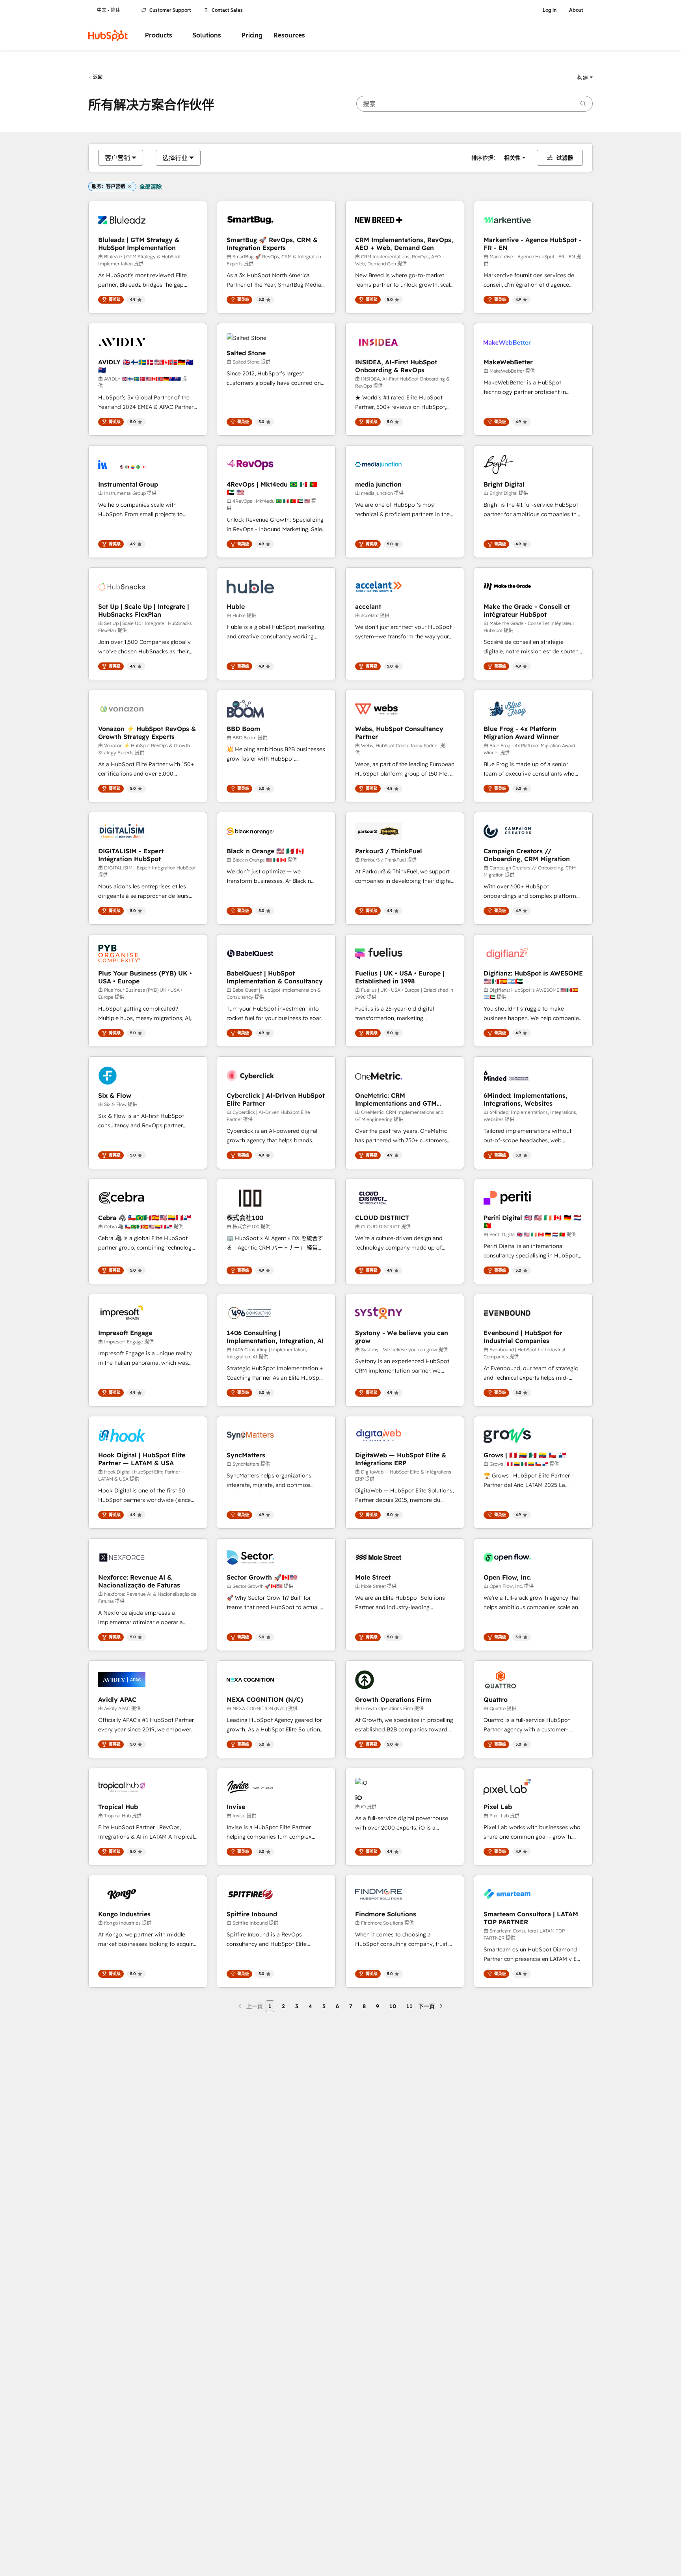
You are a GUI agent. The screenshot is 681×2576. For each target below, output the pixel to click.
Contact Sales (227, 10)
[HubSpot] (108, 35)
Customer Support (170, 10)
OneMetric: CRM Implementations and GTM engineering (396, 1099)
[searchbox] (474, 104)
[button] (585, 77)
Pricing (252, 35)
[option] (117, 158)
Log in (550, 10)
